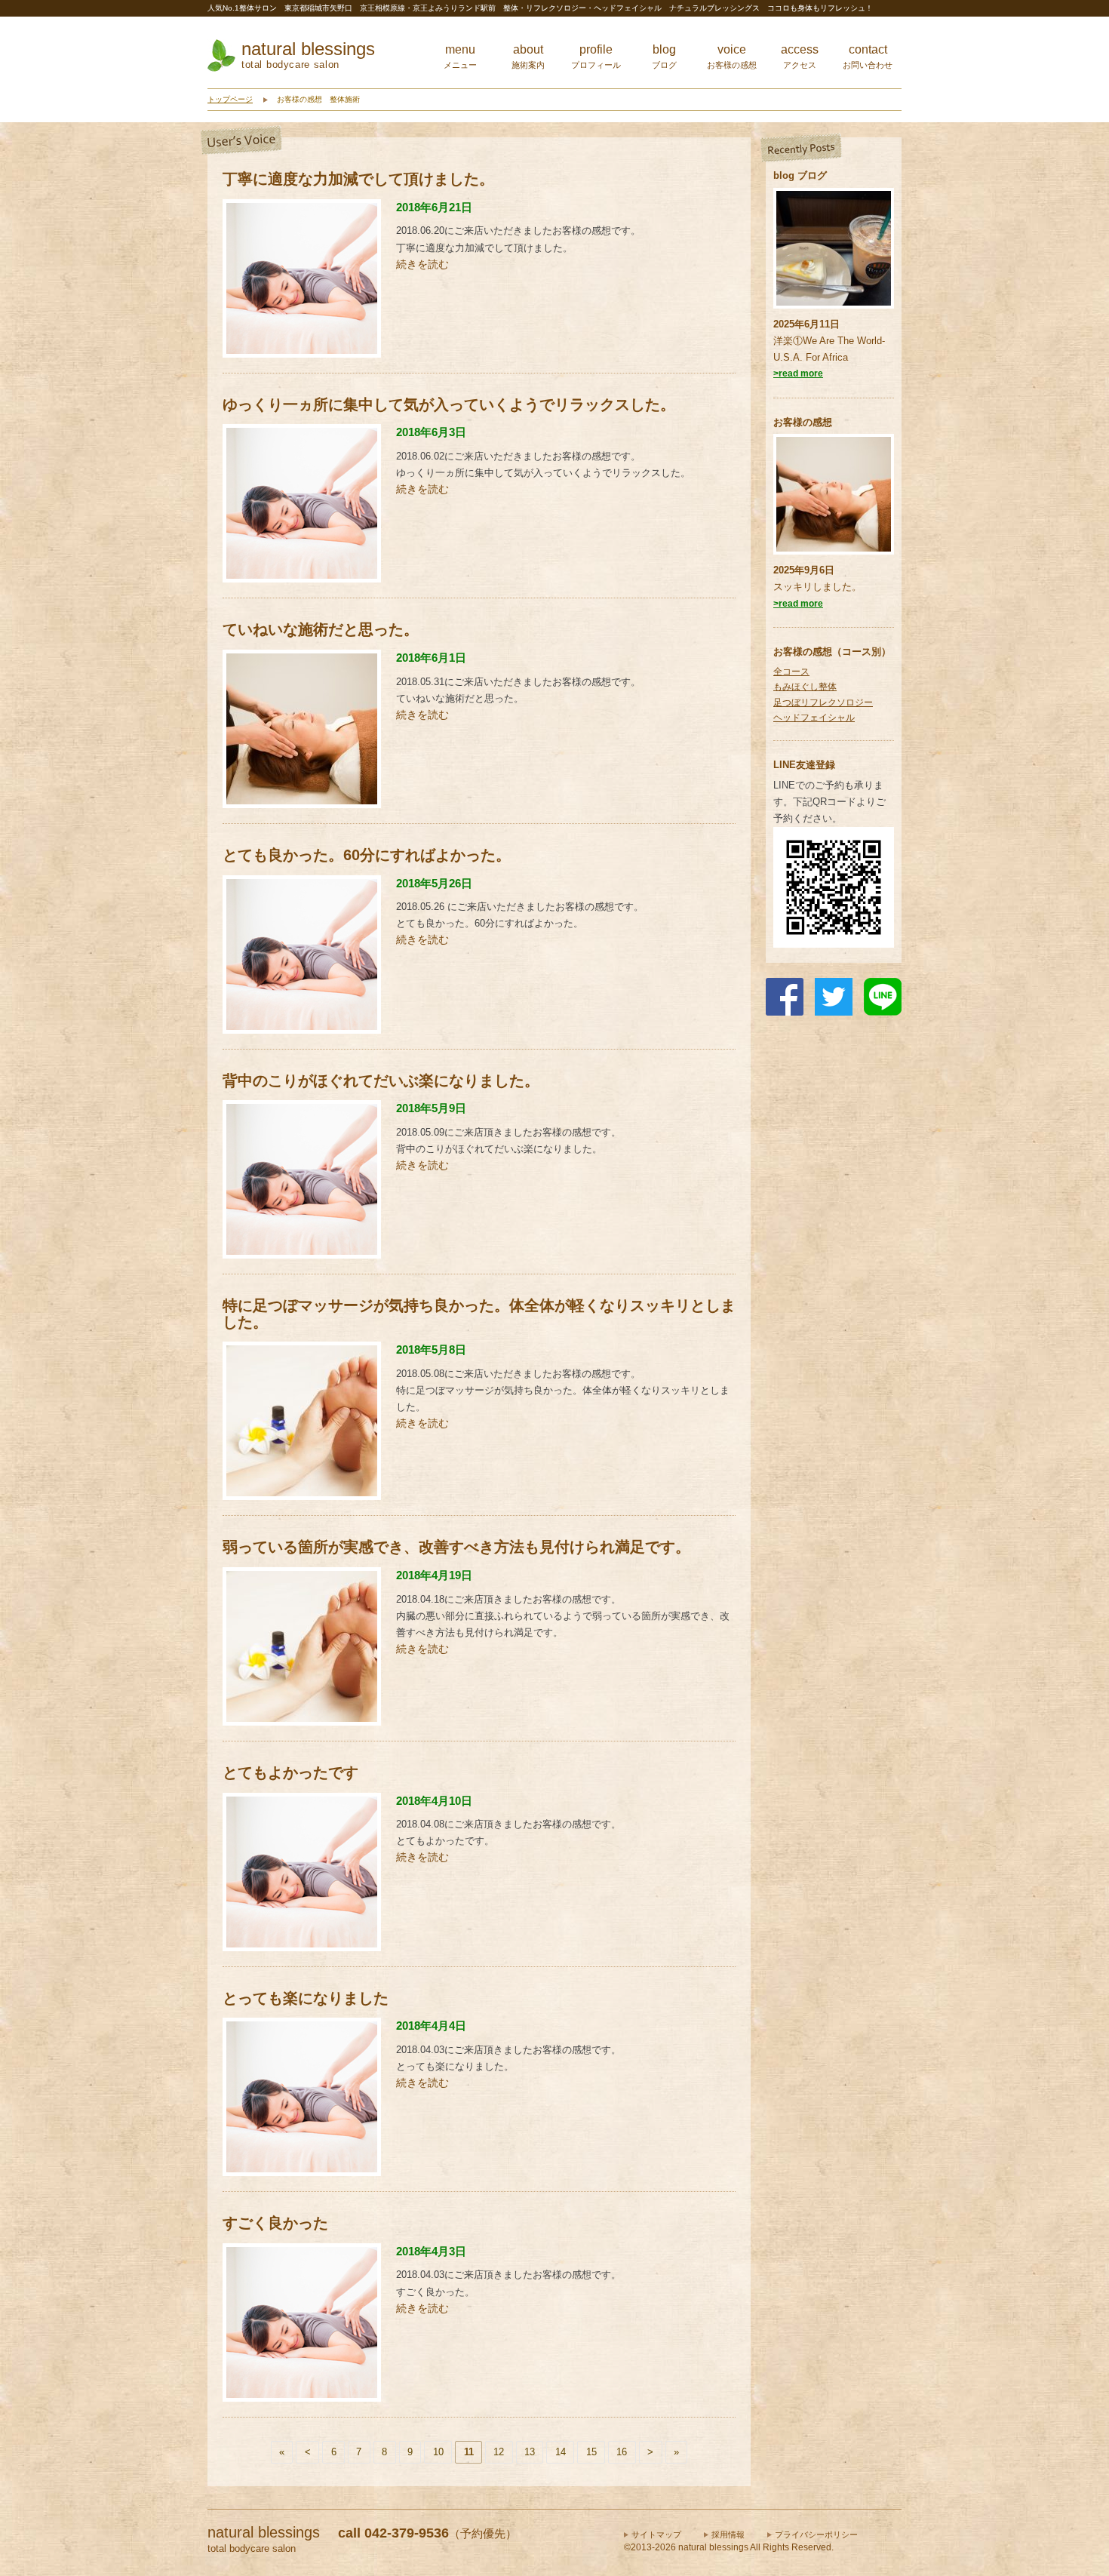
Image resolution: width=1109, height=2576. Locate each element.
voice (732, 56)
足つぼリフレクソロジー (823, 702)
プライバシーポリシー (816, 2535)
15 (591, 2452)
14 (561, 2452)
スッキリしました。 (817, 587)
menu (460, 56)
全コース (791, 672)
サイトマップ (656, 2535)
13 (530, 2452)
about (528, 56)
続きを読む (422, 264)
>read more (798, 373)
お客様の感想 (803, 422)
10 (438, 2452)
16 (622, 2452)
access (800, 56)
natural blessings (308, 49)
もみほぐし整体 (805, 687)
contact (868, 56)
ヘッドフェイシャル (814, 718)
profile (596, 56)
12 (499, 2452)
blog (664, 56)
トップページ (230, 99)
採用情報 (728, 2535)
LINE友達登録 (804, 765)
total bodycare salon (290, 65)
